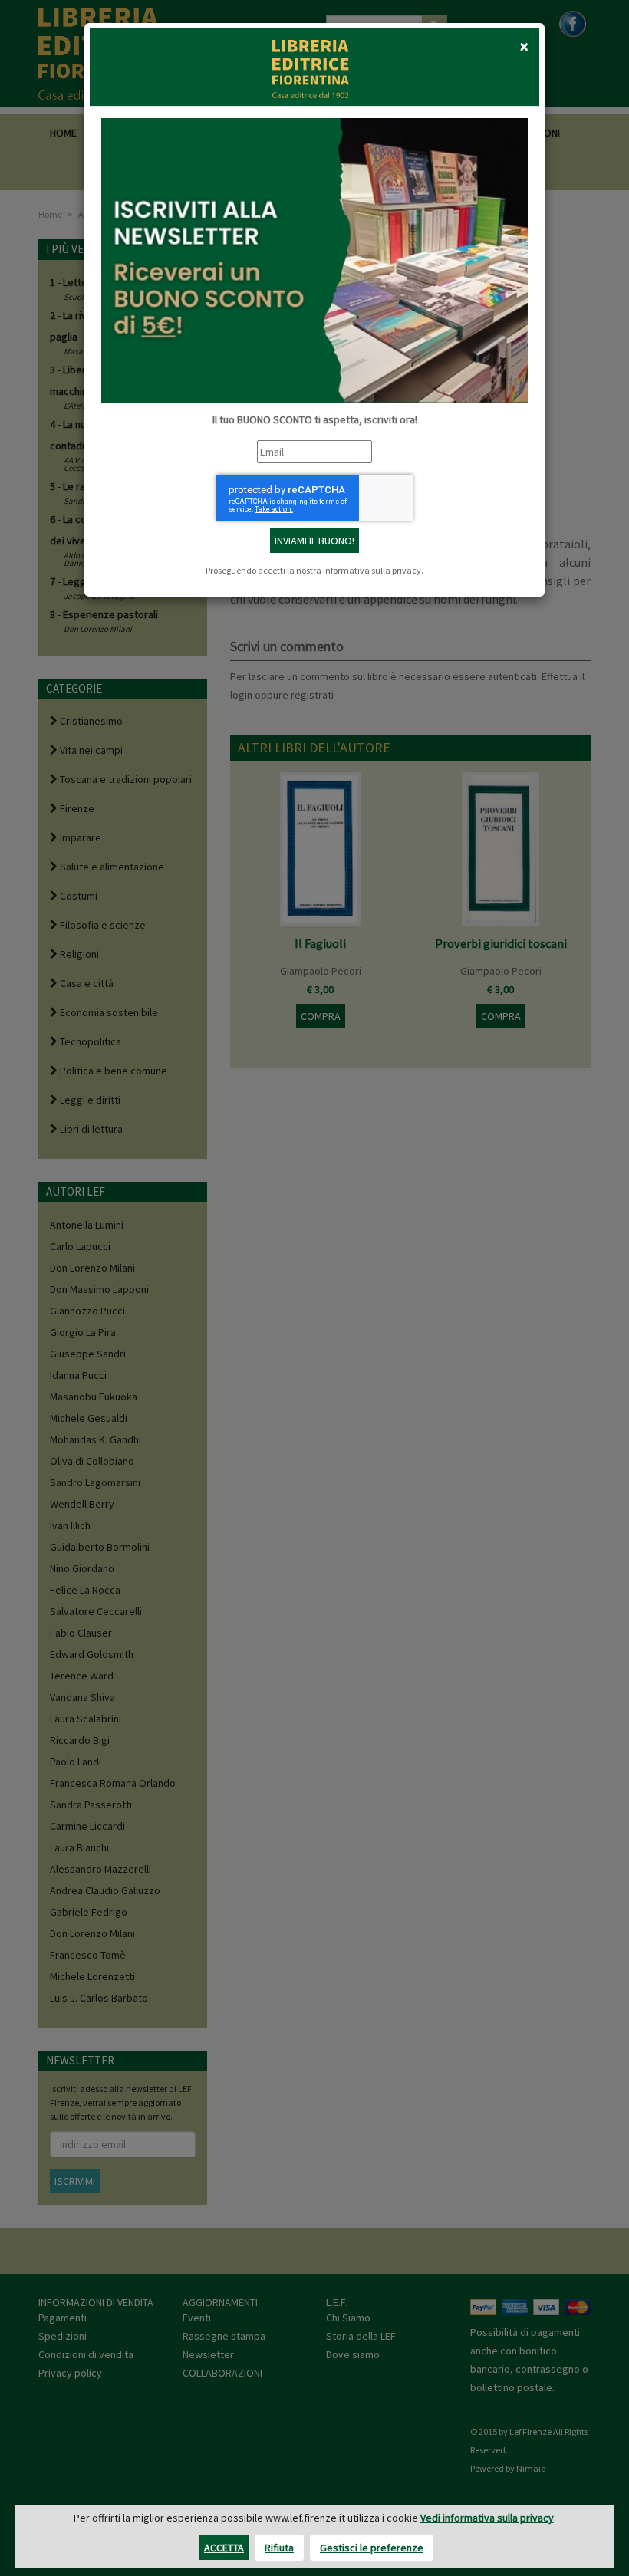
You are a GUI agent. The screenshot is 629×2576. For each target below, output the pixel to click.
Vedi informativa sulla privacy (487, 2518)
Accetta (224, 2548)
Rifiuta (279, 2548)
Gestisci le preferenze (372, 2548)
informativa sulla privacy (372, 570)
